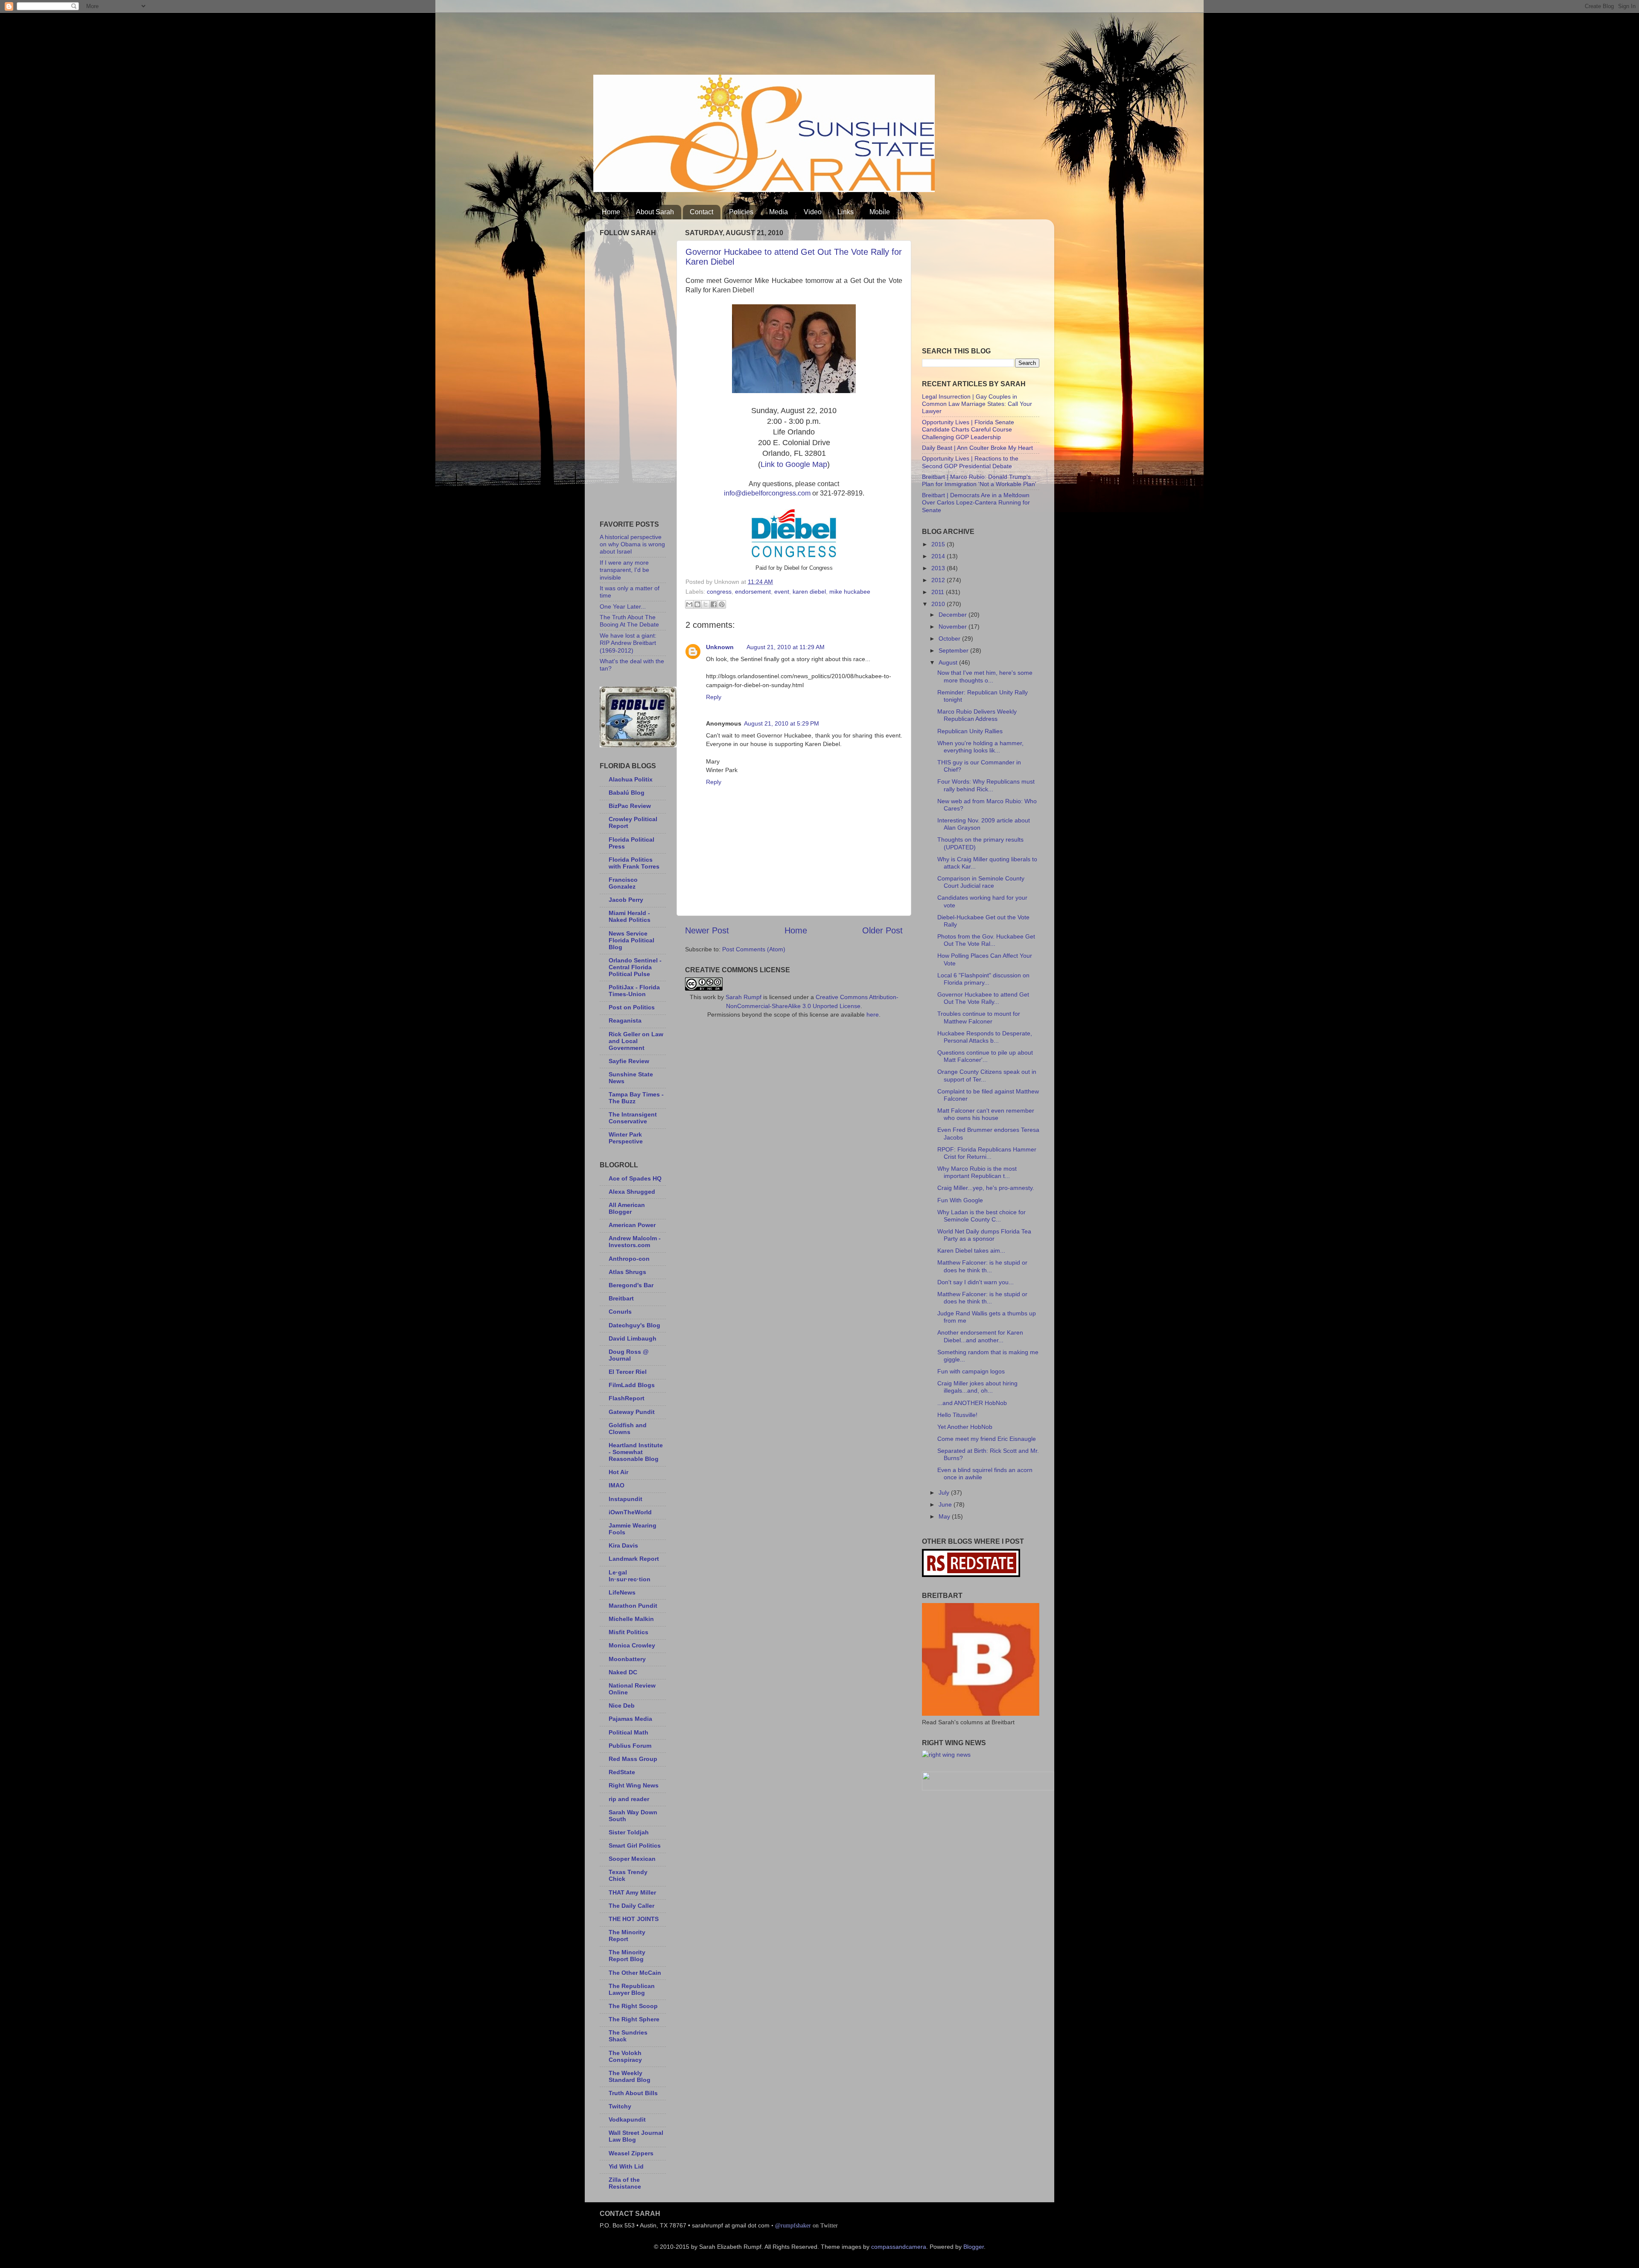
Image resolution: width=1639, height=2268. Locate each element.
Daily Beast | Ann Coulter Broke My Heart (977, 448)
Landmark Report (634, 1559)
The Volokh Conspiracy (625, 2056)
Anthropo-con (629, 1259)
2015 (939, 544)
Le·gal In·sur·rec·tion (630, 1576)
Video (813, 212)
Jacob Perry (626, 900)
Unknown (720, 647)
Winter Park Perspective (626, 1138)
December (954, 615)
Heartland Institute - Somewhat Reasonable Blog (636, 1452)
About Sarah (655, 212)
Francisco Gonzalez (623, 883)
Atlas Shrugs (627, 1272)
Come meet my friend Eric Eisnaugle (987, 1439)
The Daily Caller (631, 1906)
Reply (714, 697)
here (873, 1014)
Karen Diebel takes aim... (971, 1251)
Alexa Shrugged (632, 1192)
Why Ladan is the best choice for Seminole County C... (981, 1216)
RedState (622, 1772)
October (950, 638)
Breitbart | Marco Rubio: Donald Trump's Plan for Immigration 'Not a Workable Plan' (979, 480)
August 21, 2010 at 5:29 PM (782, 723)
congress (719, 592)
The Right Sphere (634, 2019)
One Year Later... (623, 606)
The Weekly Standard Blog (630, 2076)
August (949, 662)
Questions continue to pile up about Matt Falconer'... (985, 1056)
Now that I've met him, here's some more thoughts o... (985, 676)
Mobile (880, 212)
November (954, 627)
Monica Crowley (632, 1645)
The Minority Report (627, 1936)
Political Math (628, 1732)
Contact (701, 212)
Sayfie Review (629, 1061)
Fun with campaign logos (971, 1371)
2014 (939, 556)
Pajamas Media (630, 1719)
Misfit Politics (628, 1632)
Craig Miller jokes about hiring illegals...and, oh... (977, 1387)
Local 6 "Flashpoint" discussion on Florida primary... (983, 979)
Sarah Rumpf (744, 997)
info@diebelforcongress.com (767, 493)
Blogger (974, 2247)
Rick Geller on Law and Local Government (636, 1041)
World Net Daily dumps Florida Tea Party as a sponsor (984, 1235)
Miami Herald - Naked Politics (630, 916)
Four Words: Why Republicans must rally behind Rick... (986, 785)
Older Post (882, 930)
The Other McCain (635, 1973)
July (945, 1493)
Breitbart (621, 1298)
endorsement (753, 592)
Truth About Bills (633, 2093)
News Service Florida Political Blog (631, 940)
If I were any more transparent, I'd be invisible (624, 570)
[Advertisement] (749, 41)
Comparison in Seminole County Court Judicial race (981, 882)
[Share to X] (706, 604)
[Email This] (689, 604)
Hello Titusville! (957, 1415)
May (945, 1516)
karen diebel (809, 592)
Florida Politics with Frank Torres (634, 863)
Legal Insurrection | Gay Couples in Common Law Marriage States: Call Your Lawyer (977, 404)
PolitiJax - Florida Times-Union (634, 991)
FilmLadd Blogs (632, 1385)
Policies (741, 212)
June (946, 1504)
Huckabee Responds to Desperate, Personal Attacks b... (985, 1037)
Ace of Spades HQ (635, 1178)
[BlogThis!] (697, 604)
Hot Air (618, 1472)
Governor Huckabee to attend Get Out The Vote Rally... (983, 998)
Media (779, 212)
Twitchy (620, 2106)
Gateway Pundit (632, 1412)
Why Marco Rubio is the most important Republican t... (977, 1172)
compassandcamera (899, 2247)
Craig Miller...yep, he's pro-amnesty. (986, 1188)
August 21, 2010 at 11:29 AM (786, 647)
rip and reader (629, 1799)
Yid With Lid (626, 2166)
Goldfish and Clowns (628, 1428)
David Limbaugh (633, 1338)
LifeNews (622, 1592)
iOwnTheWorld (630, 1512)
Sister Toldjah (629, 1832)
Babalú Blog (627, 793)
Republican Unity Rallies (970, 731)
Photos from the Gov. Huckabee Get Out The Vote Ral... (986, 940)
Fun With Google (960, 1200)
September (954, 650)
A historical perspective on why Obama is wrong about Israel (632, 544)
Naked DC (623, 1672)
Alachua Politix (631, 779)
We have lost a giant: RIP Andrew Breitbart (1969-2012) (628, 643)
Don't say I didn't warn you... (976, 1282)
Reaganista (625, 1020)
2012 (939, 580)
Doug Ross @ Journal (629, 1355)
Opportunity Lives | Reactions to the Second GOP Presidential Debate (970, 462)
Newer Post (707, 930)
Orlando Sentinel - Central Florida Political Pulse (635, 967)
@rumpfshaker (793, 2225)
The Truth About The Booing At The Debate (629, 621)
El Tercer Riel (628, 1372)
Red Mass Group (633, 1759)
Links (846, 212)
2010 (939, 604)
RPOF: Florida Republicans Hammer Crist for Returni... (987, 1153)
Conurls (620, 1312)
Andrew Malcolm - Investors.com (635, 1242)
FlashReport (627, 1398)
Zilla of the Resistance (625, 2183)
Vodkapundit (627, 2119)
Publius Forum (630, 1746)
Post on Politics (632, 1007)
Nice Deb (622, 1705)
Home (611, 212)
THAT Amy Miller (632, 1892)
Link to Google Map (794, 464)
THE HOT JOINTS (634, 1919)
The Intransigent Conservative (633, 1118)
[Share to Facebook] (714, 604)
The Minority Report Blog (627, 1956)
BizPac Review (630, 806)
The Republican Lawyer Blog (632, 1989)
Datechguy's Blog (634, 1325)
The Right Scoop (633, 2006)
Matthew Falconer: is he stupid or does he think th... (982, 1266)
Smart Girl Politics (635, 1845)
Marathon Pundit (633, 1606)
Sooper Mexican (632, 1859)
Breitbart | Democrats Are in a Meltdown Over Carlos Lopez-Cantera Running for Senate (976, 503)
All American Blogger (627, 1208)
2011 (939, 592)
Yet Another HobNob (965, 1427)
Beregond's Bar (631, 1285)
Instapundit (626, 1499)
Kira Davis (623, 1545)
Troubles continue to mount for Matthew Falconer (979, 1017)
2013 (939, 568)
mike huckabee (850, 592)
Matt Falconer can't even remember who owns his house (986, 1114)
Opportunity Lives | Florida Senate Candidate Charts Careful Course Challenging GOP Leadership (968, 430)
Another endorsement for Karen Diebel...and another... (980, 1336)
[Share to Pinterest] (722, 604)
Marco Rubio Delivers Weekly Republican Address (977, 715)
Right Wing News (634, 1785)
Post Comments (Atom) (754, 949)
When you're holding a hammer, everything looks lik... (980, 747)
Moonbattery (627, 1659)
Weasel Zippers (631, 2153)
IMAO (617, 1485)
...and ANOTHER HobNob (972, 1403)
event (782, 592)
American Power (632, 1225)
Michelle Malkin (631, 1619)
